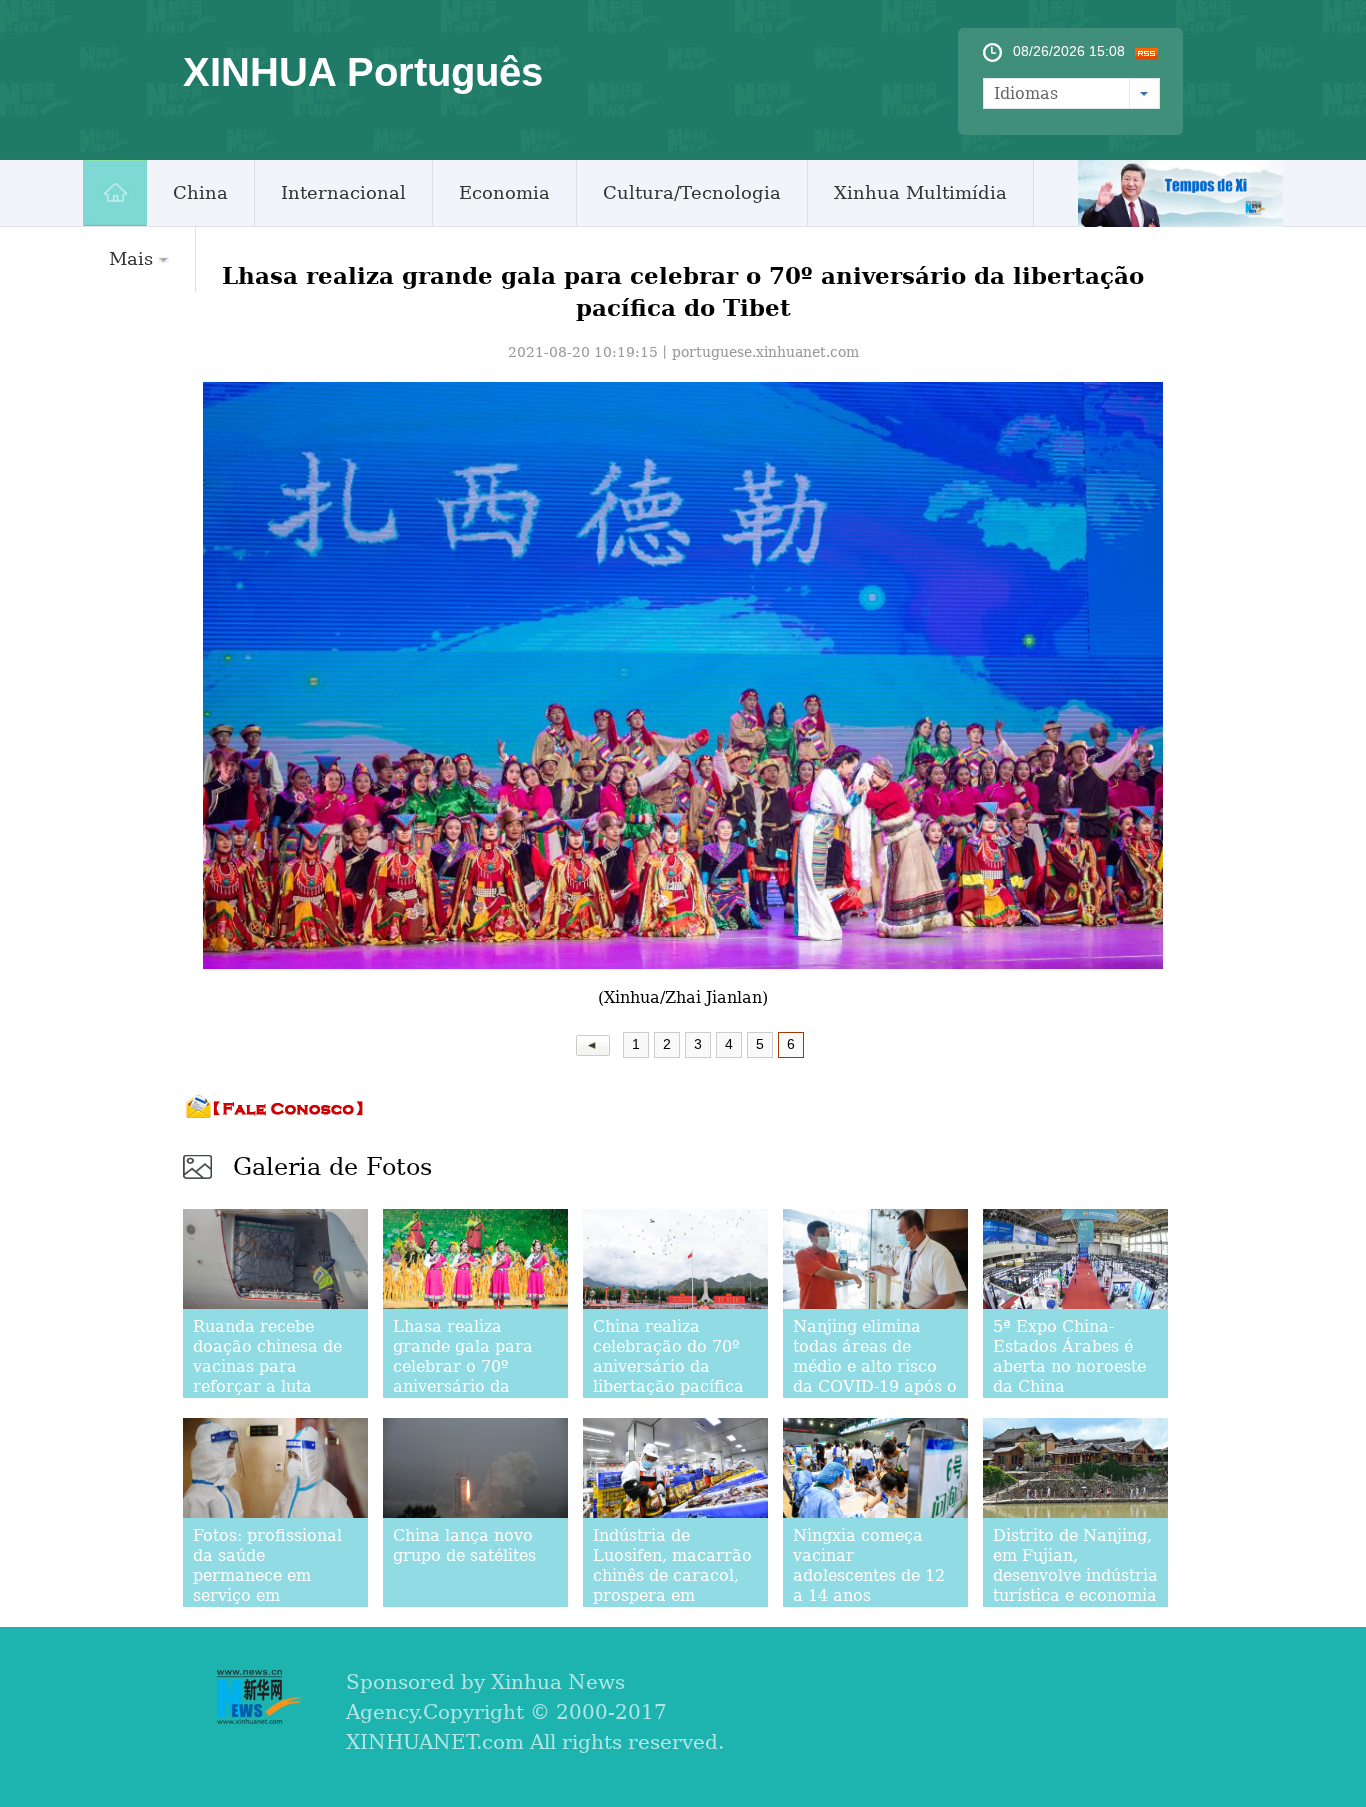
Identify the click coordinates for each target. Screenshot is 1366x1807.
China (200, 192)
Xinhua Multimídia (920, 192)
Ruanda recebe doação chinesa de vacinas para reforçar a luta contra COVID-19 (267, 1366)
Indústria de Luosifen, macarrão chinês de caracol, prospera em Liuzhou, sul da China (672, 1585)
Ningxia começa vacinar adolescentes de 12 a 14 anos (869, 1565)
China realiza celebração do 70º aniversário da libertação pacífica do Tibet (668, 1366)
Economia (504, 192)
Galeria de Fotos (332, 1167)
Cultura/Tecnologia (692, 192)
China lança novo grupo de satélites (464, 1545)
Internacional (343, 192)
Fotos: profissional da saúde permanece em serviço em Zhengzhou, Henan (268, 1575)
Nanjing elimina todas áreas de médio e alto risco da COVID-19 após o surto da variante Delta (875, 1376)
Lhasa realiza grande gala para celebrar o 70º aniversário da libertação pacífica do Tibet (468, 1376)
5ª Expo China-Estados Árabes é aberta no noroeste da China (1069, 1356)
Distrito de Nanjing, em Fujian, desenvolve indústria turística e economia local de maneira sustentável (1075, 1585)
